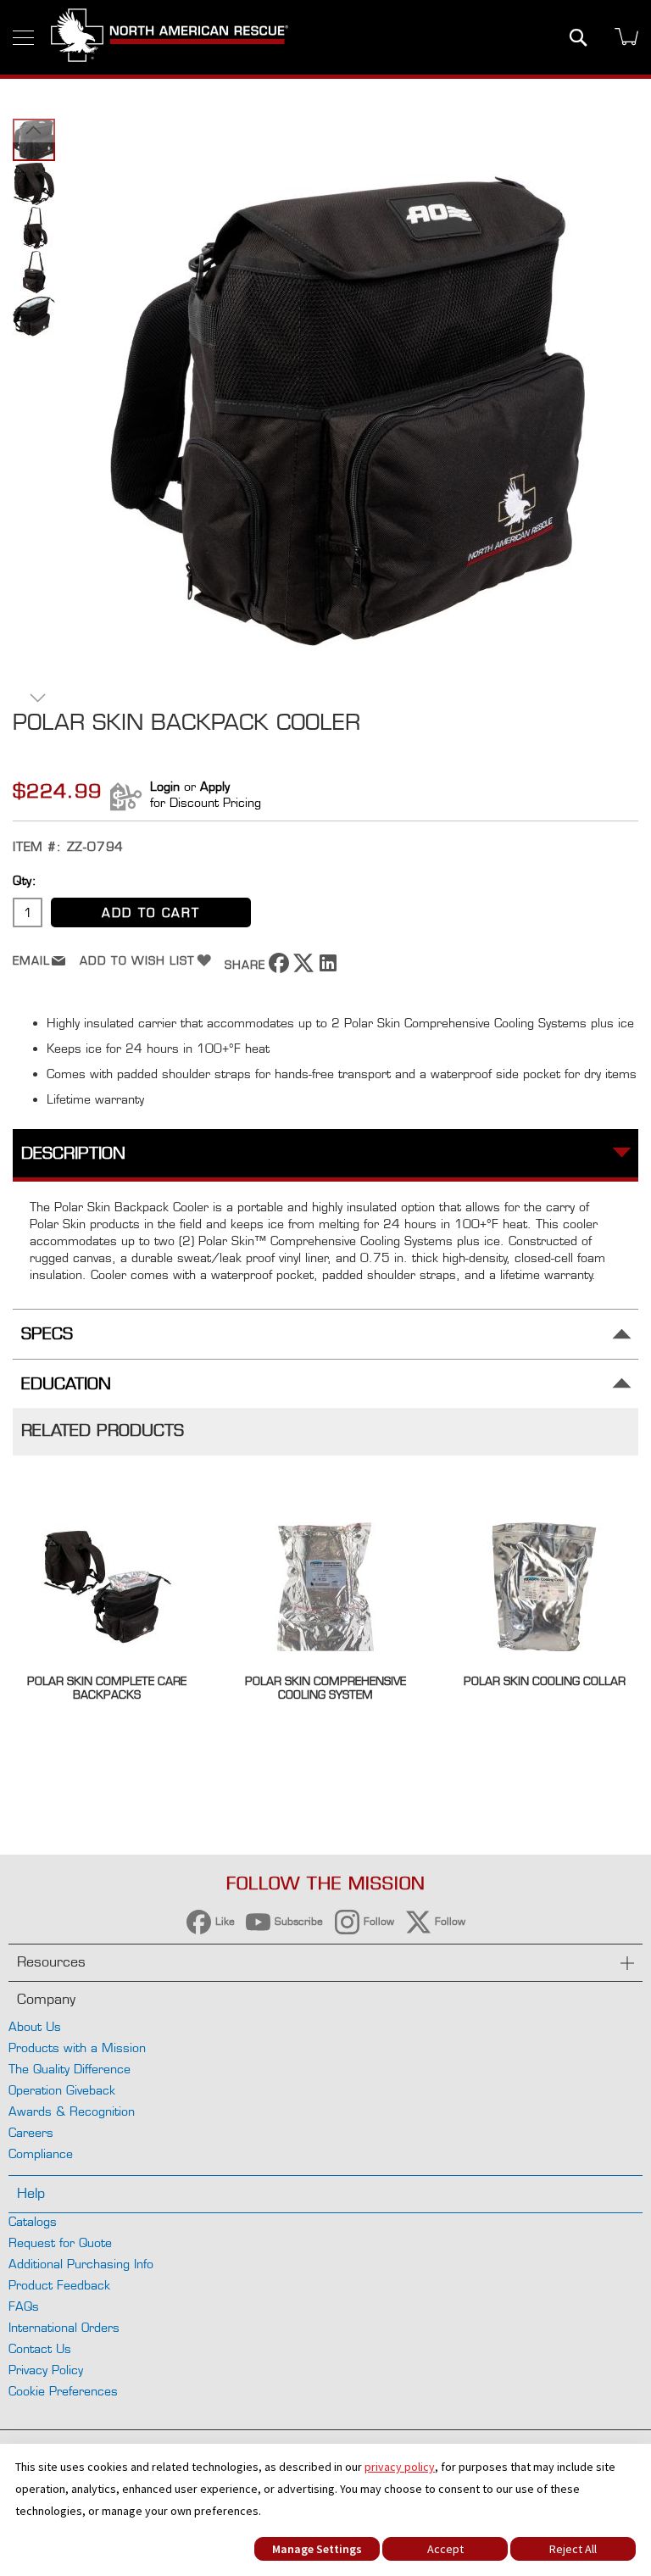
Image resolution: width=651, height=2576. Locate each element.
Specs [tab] (47, 1334)
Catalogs (33, 2221)
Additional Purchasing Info (81, 2264)
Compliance (41, 2153)
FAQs (24, 2306)
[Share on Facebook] (279, 968)
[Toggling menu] (23, 38)
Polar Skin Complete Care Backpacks (107, 1688)
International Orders (64, 2327)
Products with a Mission (77, 2047)
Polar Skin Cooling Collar (545, 1681)
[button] (34, 130)
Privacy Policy (46, 2370)
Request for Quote (60, 2242)
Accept (445, 2549)
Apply (215, 786)
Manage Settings (317, 2549)
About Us (35, 2026)
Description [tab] (73, 1153)
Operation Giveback (62, 2090)
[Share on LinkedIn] (328, 968)
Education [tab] (66, 1384)
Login (165, 786)
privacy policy (400, 2467)
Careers (31, 2132)
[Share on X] (303, 968)
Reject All (573, 2549)
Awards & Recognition (72, 2111)
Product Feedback (59, 2285)
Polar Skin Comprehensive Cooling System (325, 1688)
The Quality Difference (70, 2069)
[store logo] (170, 37)
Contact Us (40, 2348)
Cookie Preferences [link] (63, 2391)
